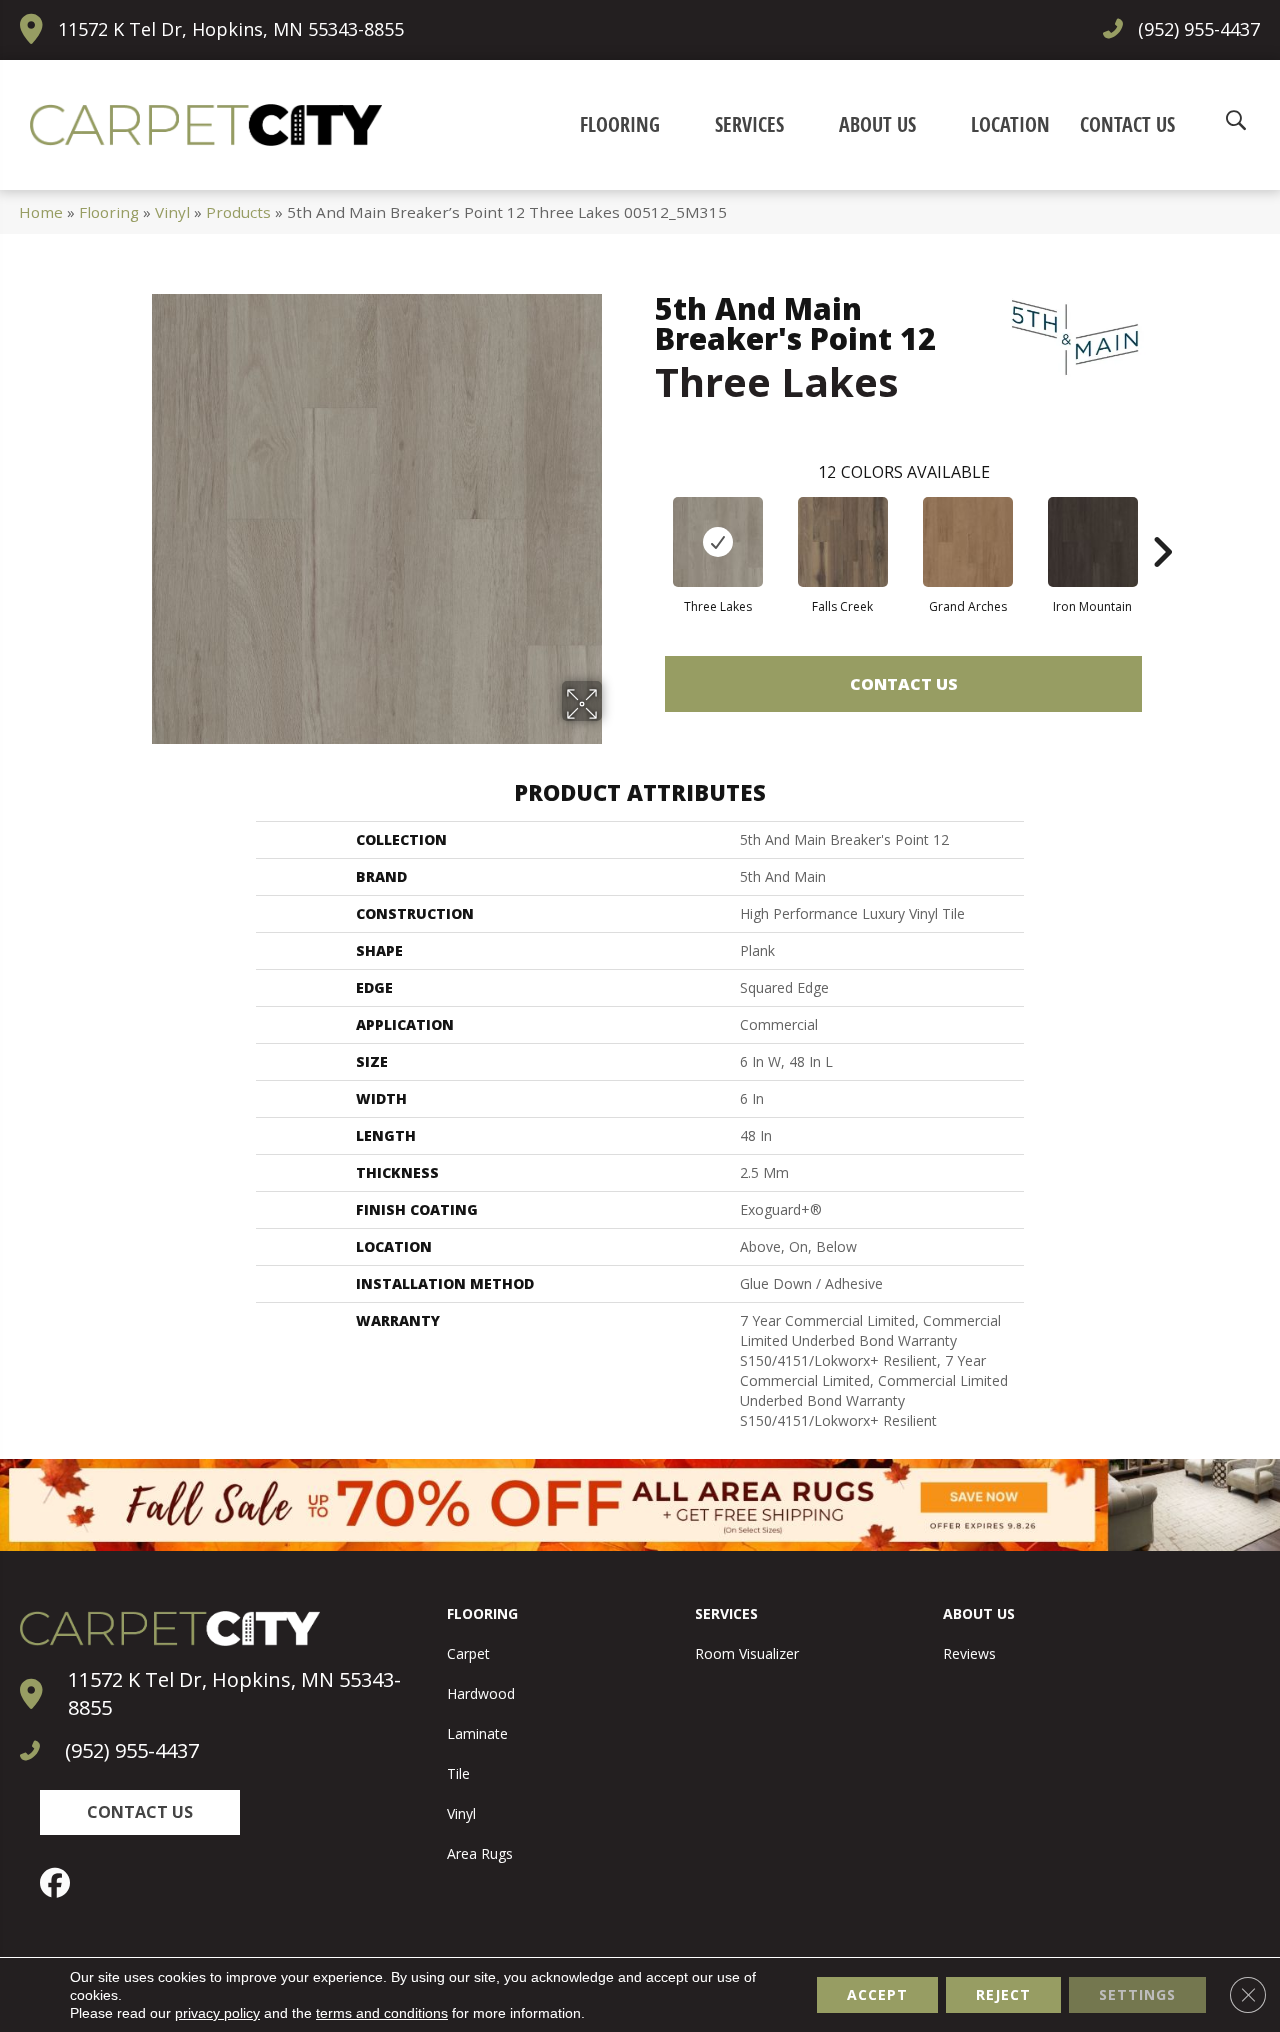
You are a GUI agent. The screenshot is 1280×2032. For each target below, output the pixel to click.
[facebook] (60, 1883)
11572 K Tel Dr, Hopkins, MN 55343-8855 (231, 29)
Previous (645, 522)
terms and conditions (382, 2013)
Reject (1003, 1994)
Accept (877, 1994)
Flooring (109, 212)
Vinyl (172, 212)
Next (1162, 522)
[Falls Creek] (843, 542)
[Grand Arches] (968, 542)
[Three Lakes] (718, 542)
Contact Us (904, 684)
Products (238, 212)
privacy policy (217, 2013)
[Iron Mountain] (1093, 542)
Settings (1137, 1994)
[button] (140, 1812)
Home (41, 212)
